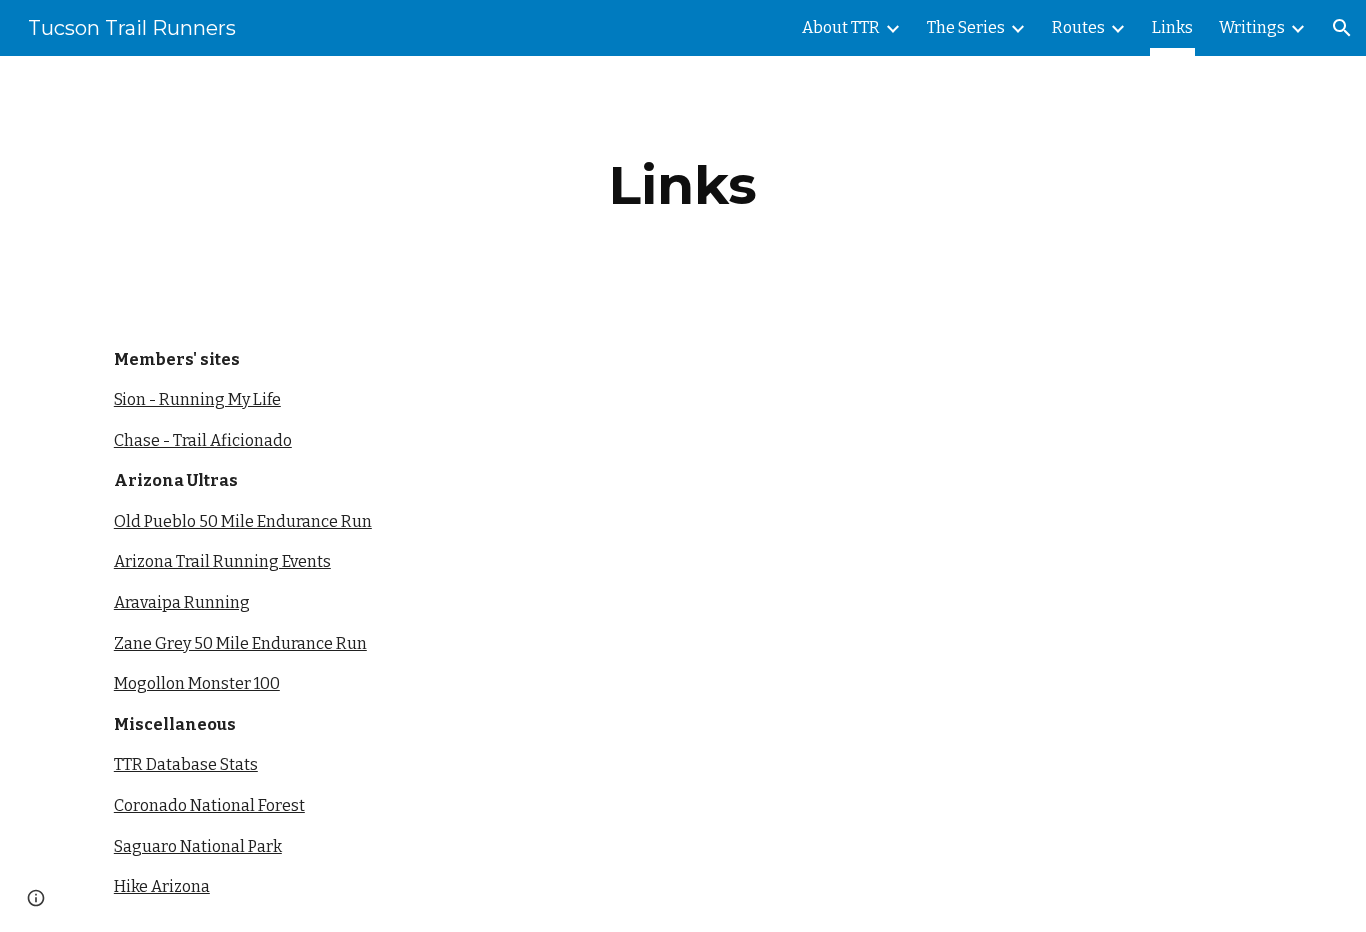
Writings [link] (1252, 27)
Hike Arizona (162, 886)
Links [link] (1172, 27)
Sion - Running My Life (197, 399)
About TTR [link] (841, 27)
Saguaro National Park (198, 846)
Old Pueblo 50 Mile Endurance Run (243, 521)
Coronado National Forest (209, 805)
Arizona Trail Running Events (222, 561)
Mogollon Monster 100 (197, 683)
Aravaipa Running (182, 602)
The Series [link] (966, 27)
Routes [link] (1078, 27)
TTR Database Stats (186, 764)
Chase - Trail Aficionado (203, 440)
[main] (683, 185)
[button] (1342, 28)
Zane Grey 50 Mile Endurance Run (240, 643)
